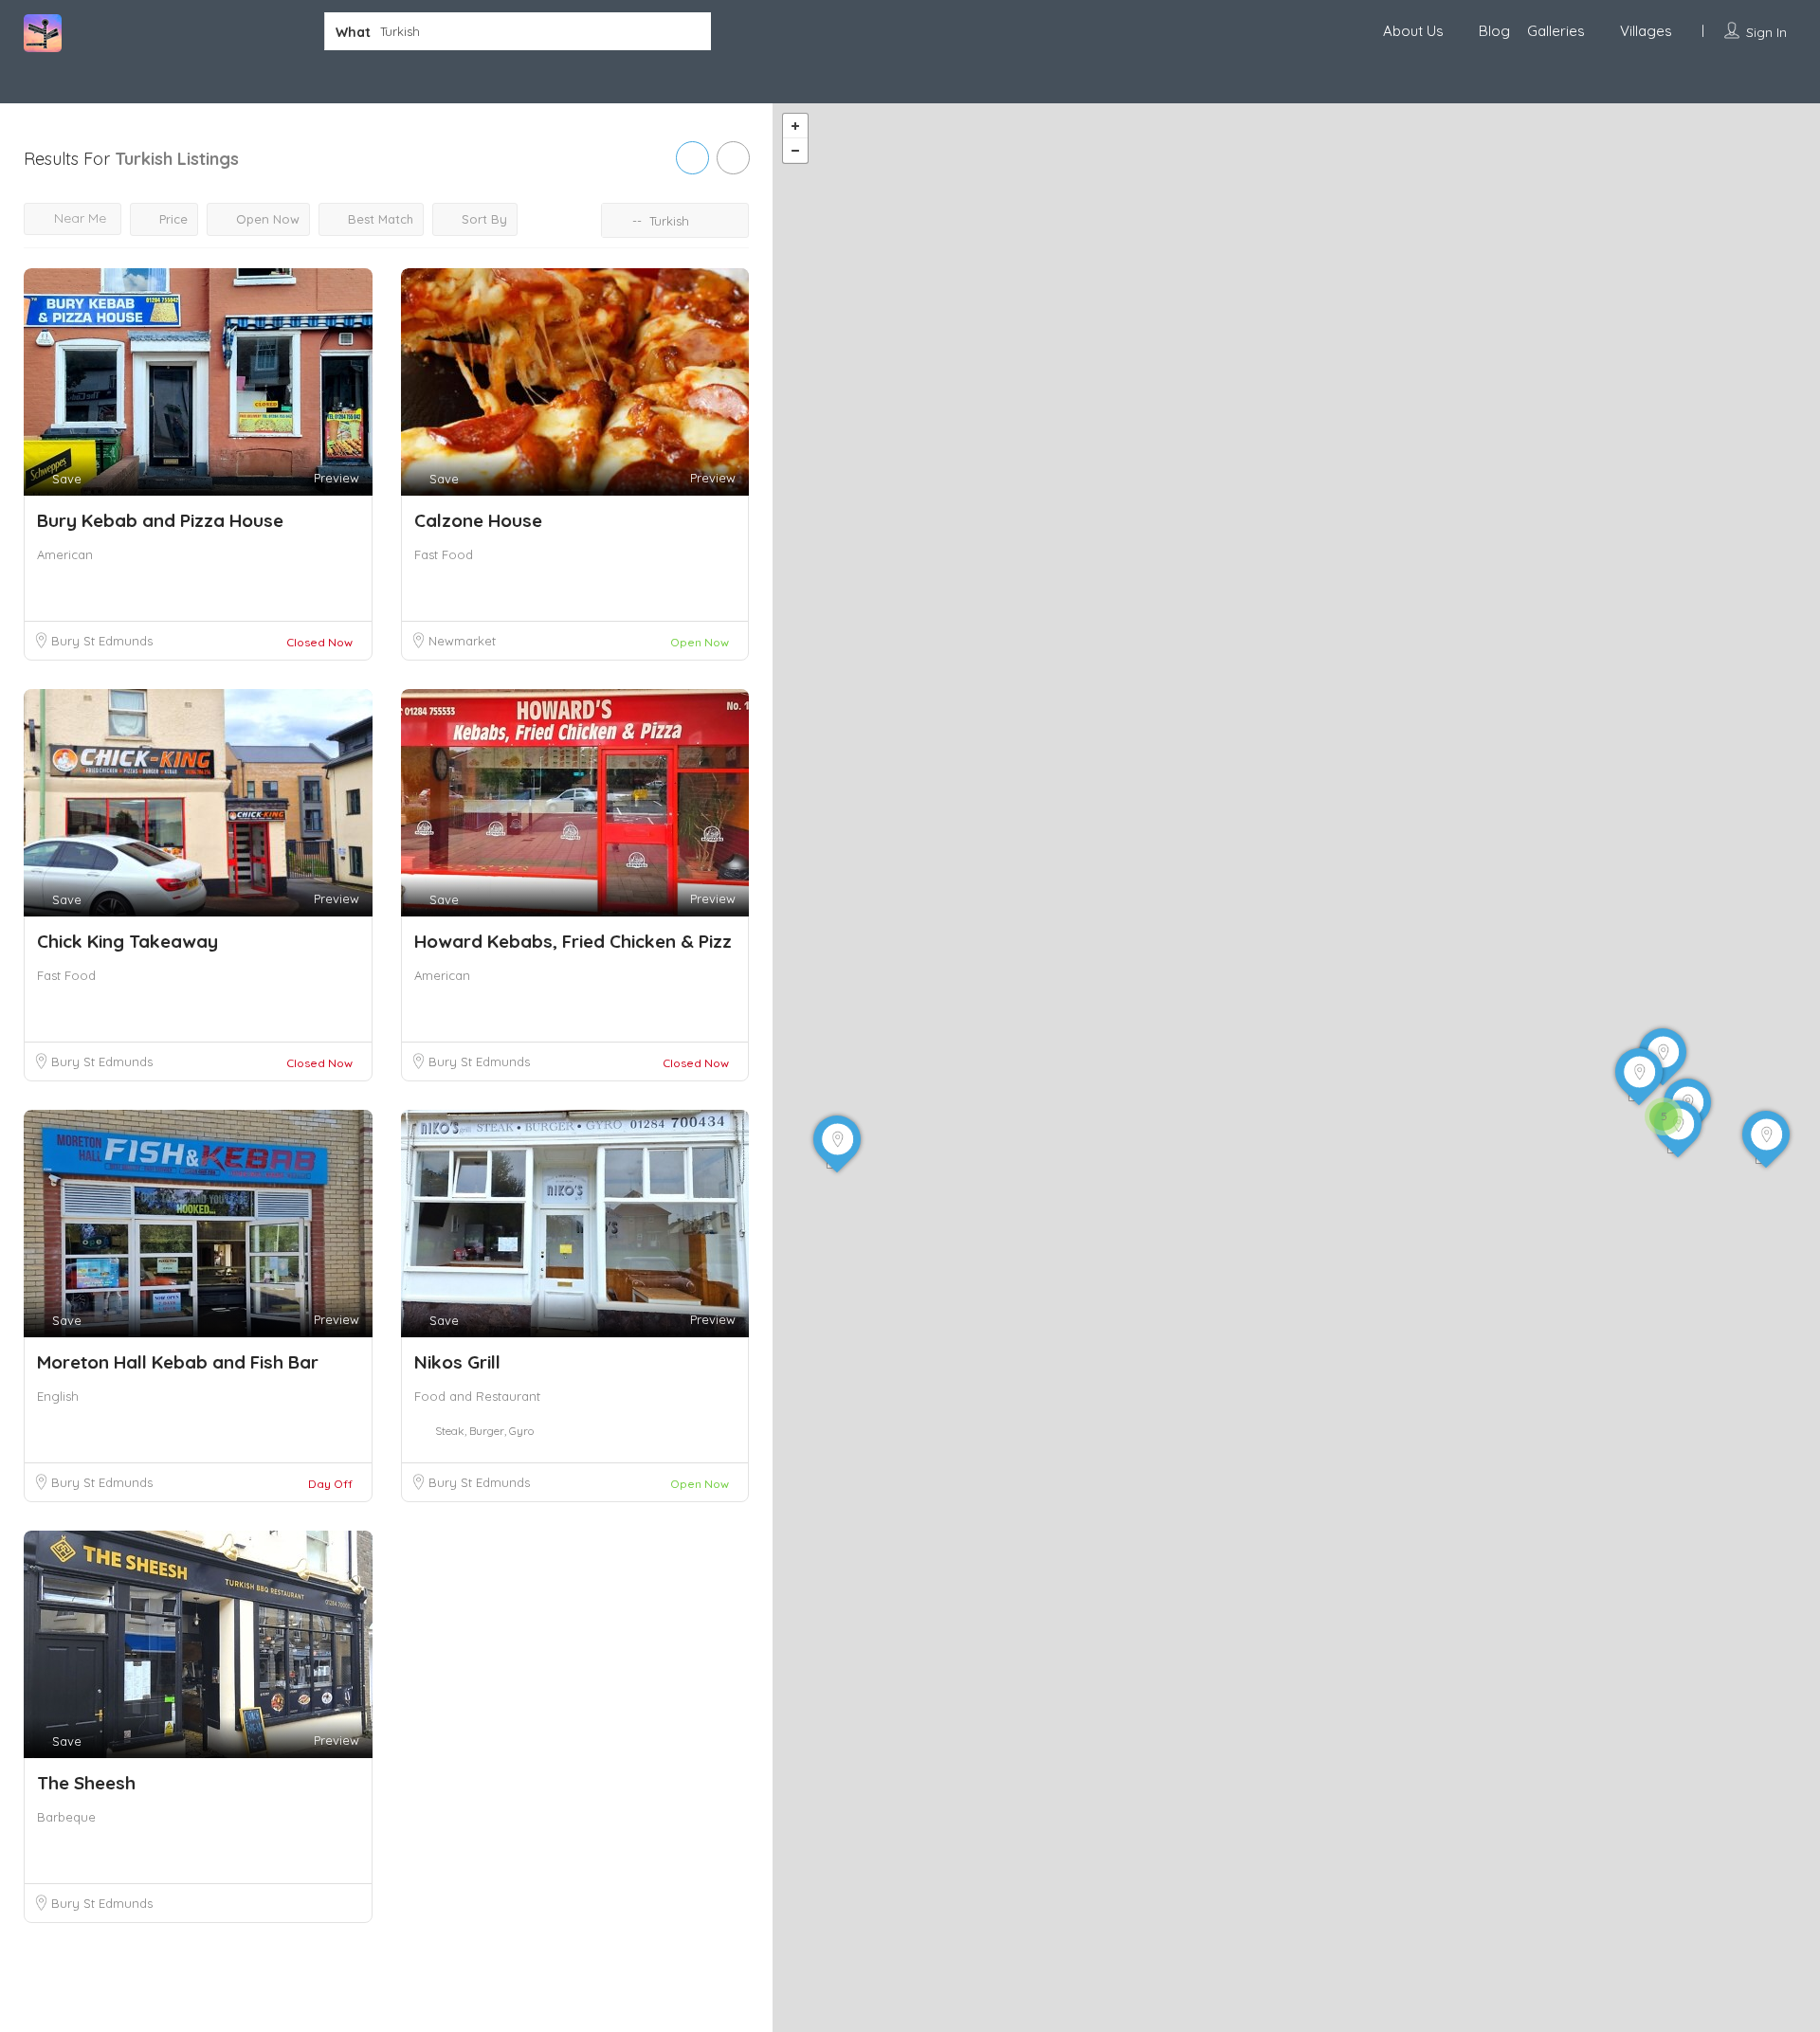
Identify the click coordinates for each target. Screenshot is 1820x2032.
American (65, 554)
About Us (1413, 31)
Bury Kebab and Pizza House (160, 520)
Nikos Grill (457, 1362)
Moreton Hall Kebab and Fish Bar (178, 1362)
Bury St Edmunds (102, 641)
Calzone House (478, 520)
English (58, 1396)
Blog (1494, 31)
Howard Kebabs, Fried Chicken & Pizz (573, 941)
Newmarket (462, 641)
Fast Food (444, 554)
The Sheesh (86, 1783)
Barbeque (66, 1817)
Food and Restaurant (477, 1396)
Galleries (1556, 31)
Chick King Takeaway (127, 941)
